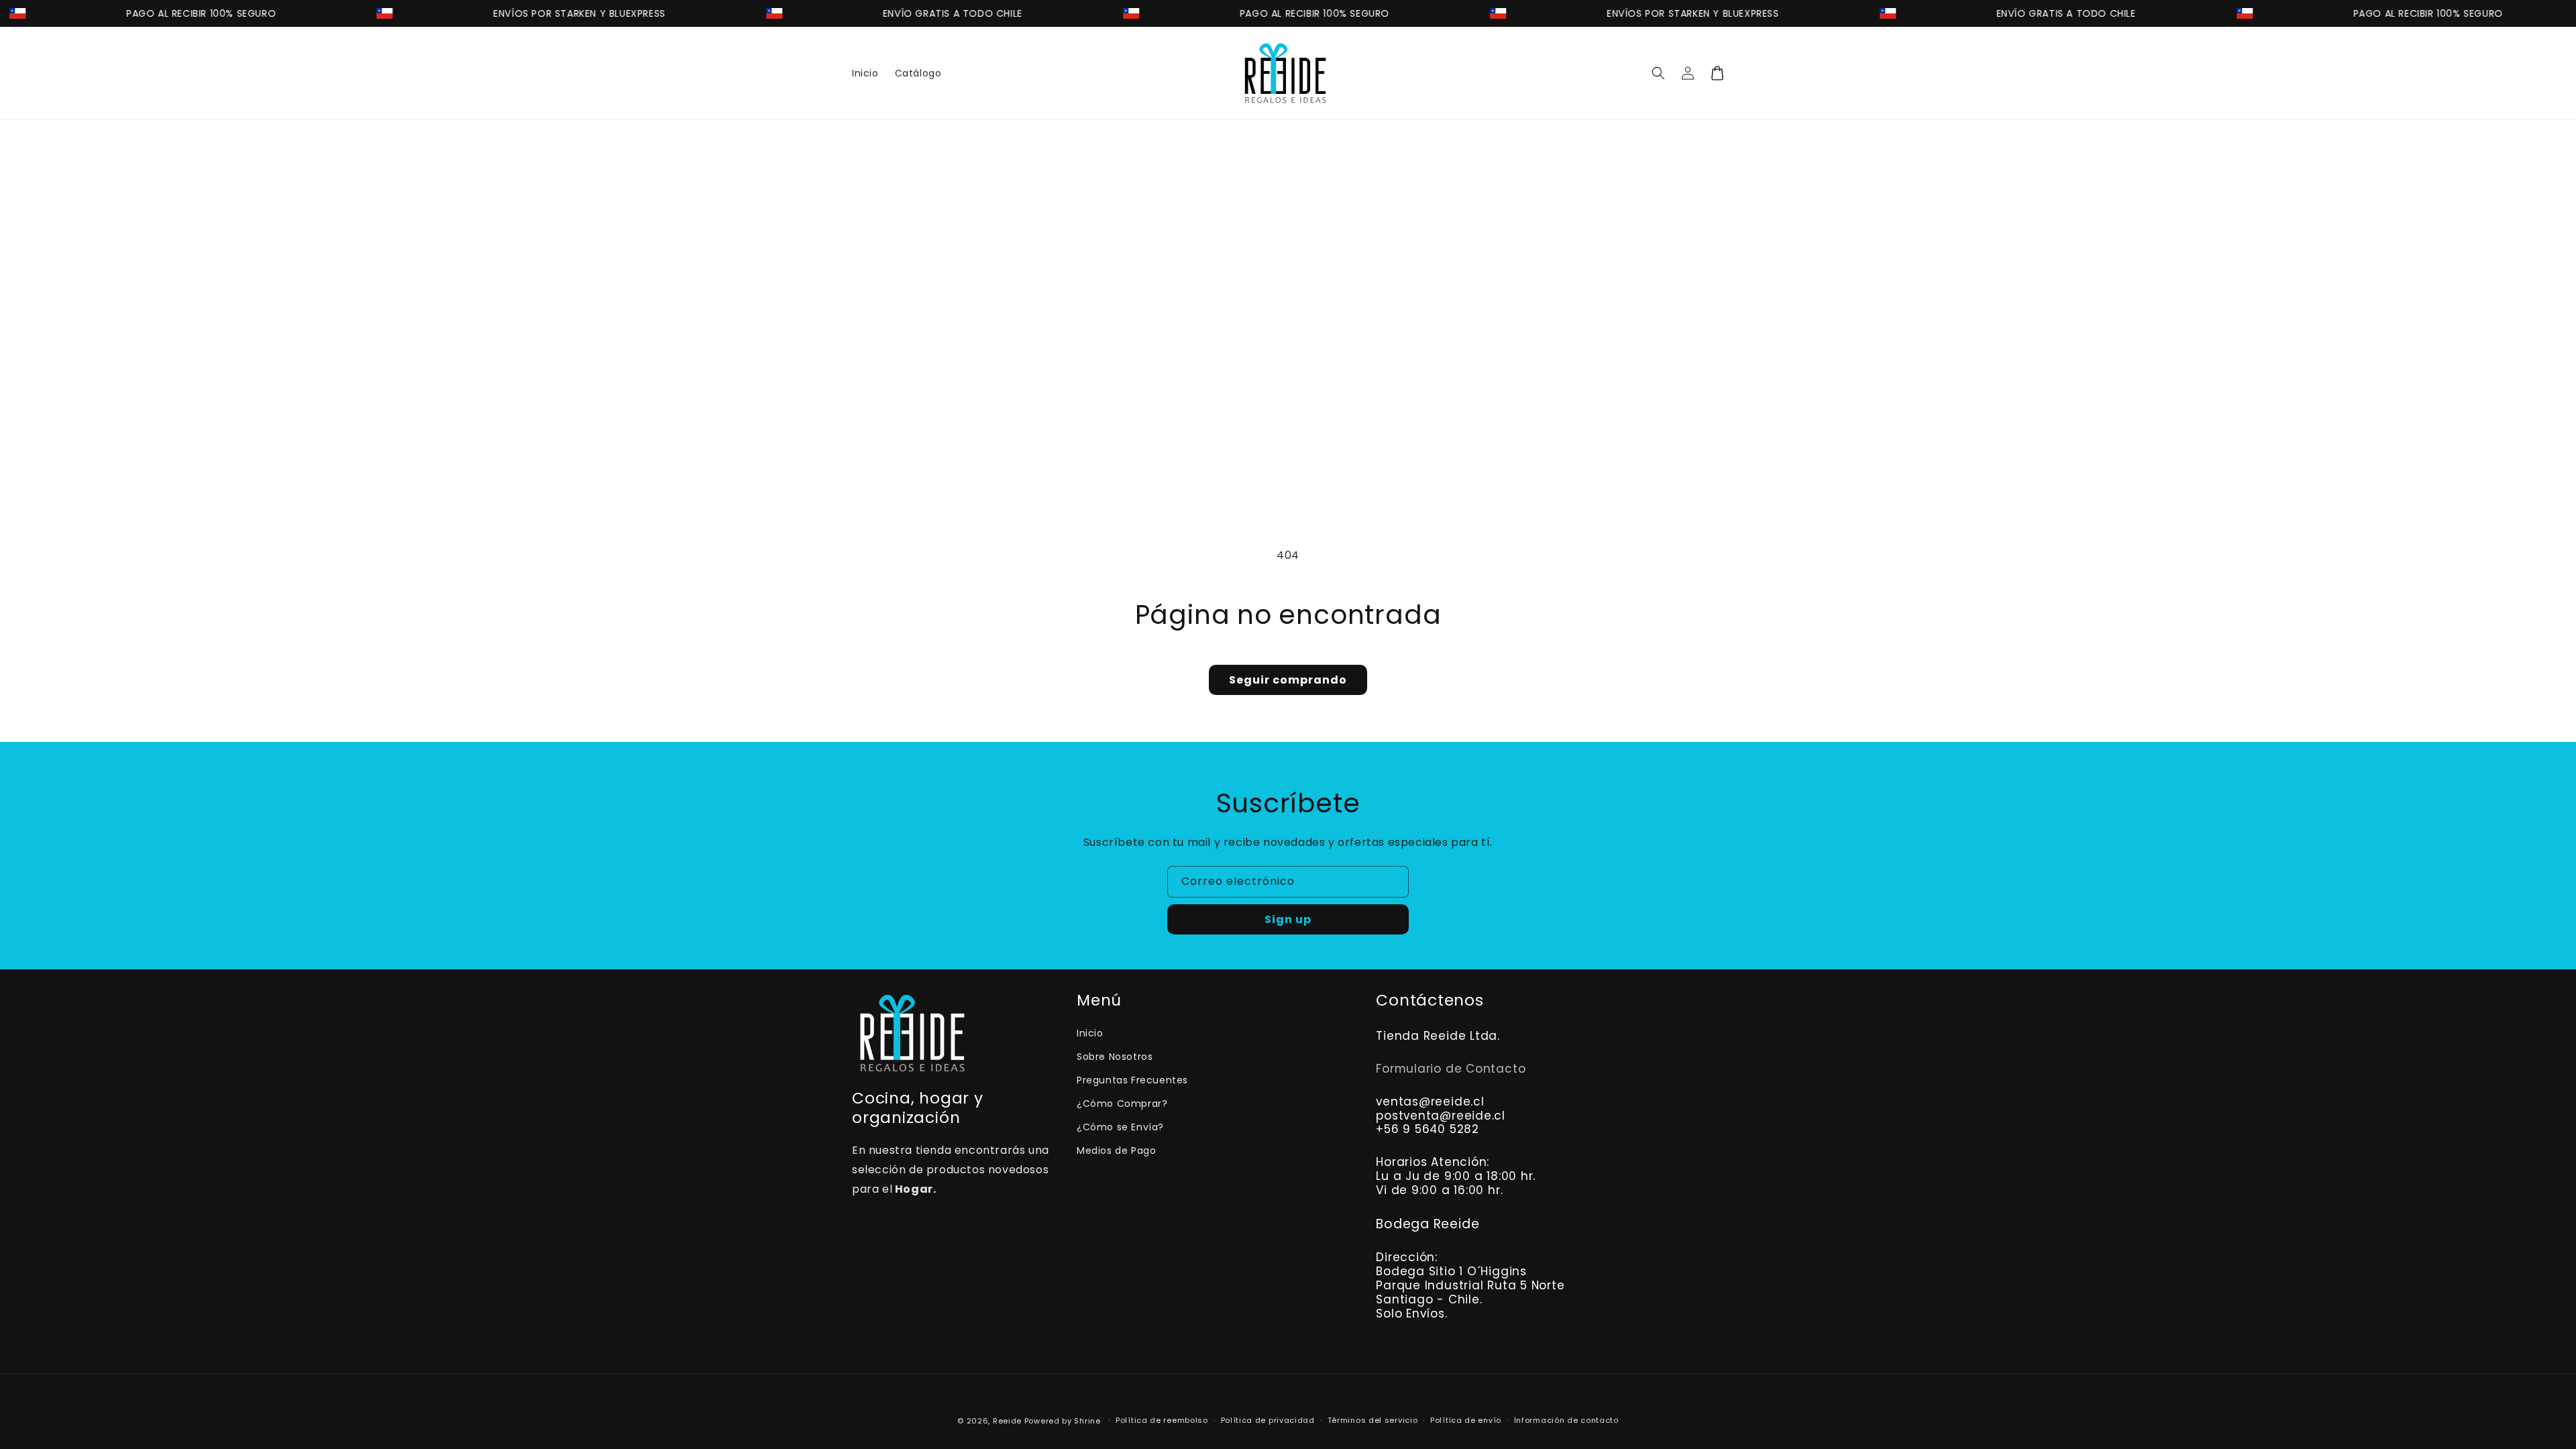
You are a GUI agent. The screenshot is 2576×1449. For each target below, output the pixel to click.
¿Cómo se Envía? (1120, 1127)
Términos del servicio (1373, 1420)
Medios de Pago (1116, 1150)
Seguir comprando (1288, 680)
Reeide (1007, 1421)
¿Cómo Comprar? (1122, 1104)
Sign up (1288, 919)
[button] (1658, 73)
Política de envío (1466, 1420)
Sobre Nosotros (1115, 1057)
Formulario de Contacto (1451, 1069)
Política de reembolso (1162, 1420)
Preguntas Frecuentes (1132, 1080)
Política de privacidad (1268, 1420)
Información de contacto (1566, 1420)
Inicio (1090, 1033)
